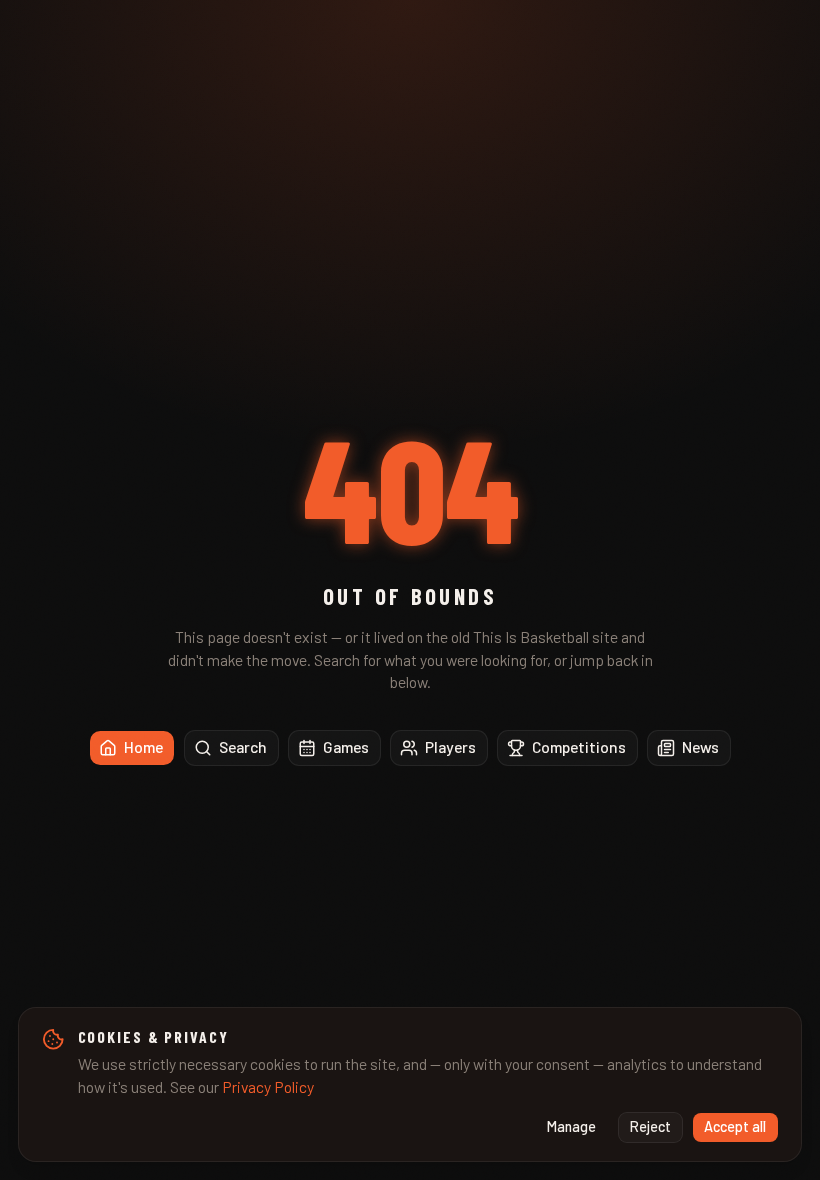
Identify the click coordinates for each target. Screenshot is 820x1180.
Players (450, 746)
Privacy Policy (268, 1086)
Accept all (735, 1126)
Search (243, 746)
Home (143, 746)
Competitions (579, 746)
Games (346, 746)
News (700, 746)
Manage (571, 1126)
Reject (650, 1126)
